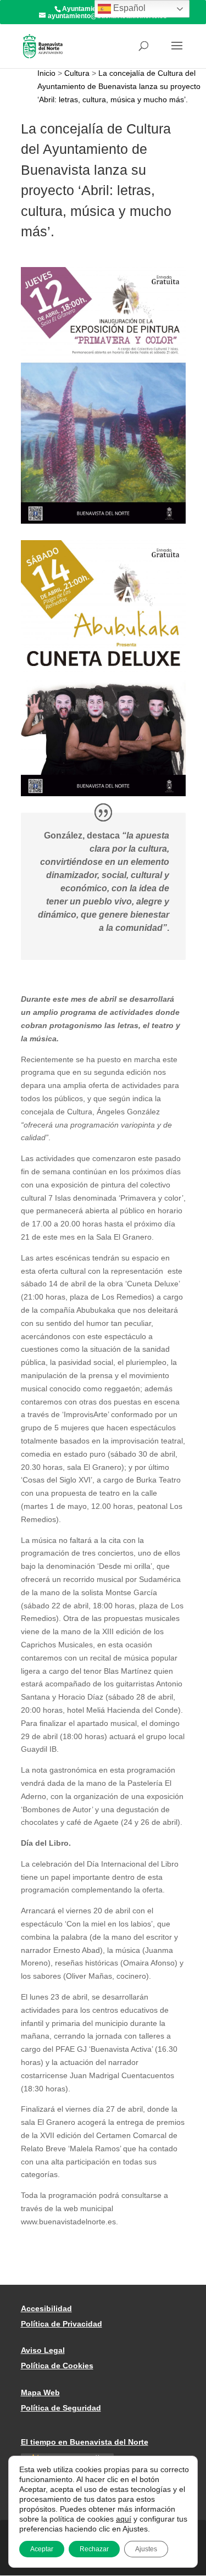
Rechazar (94, 2549)
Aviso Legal (43, 2350)
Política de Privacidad (62, 2324)
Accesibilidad (46, 2308)
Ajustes (146, 2549)
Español (128, 8)
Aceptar (42, 2549)
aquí (124, 2519)
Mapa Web (40, 2392)
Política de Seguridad (61, 2408)
